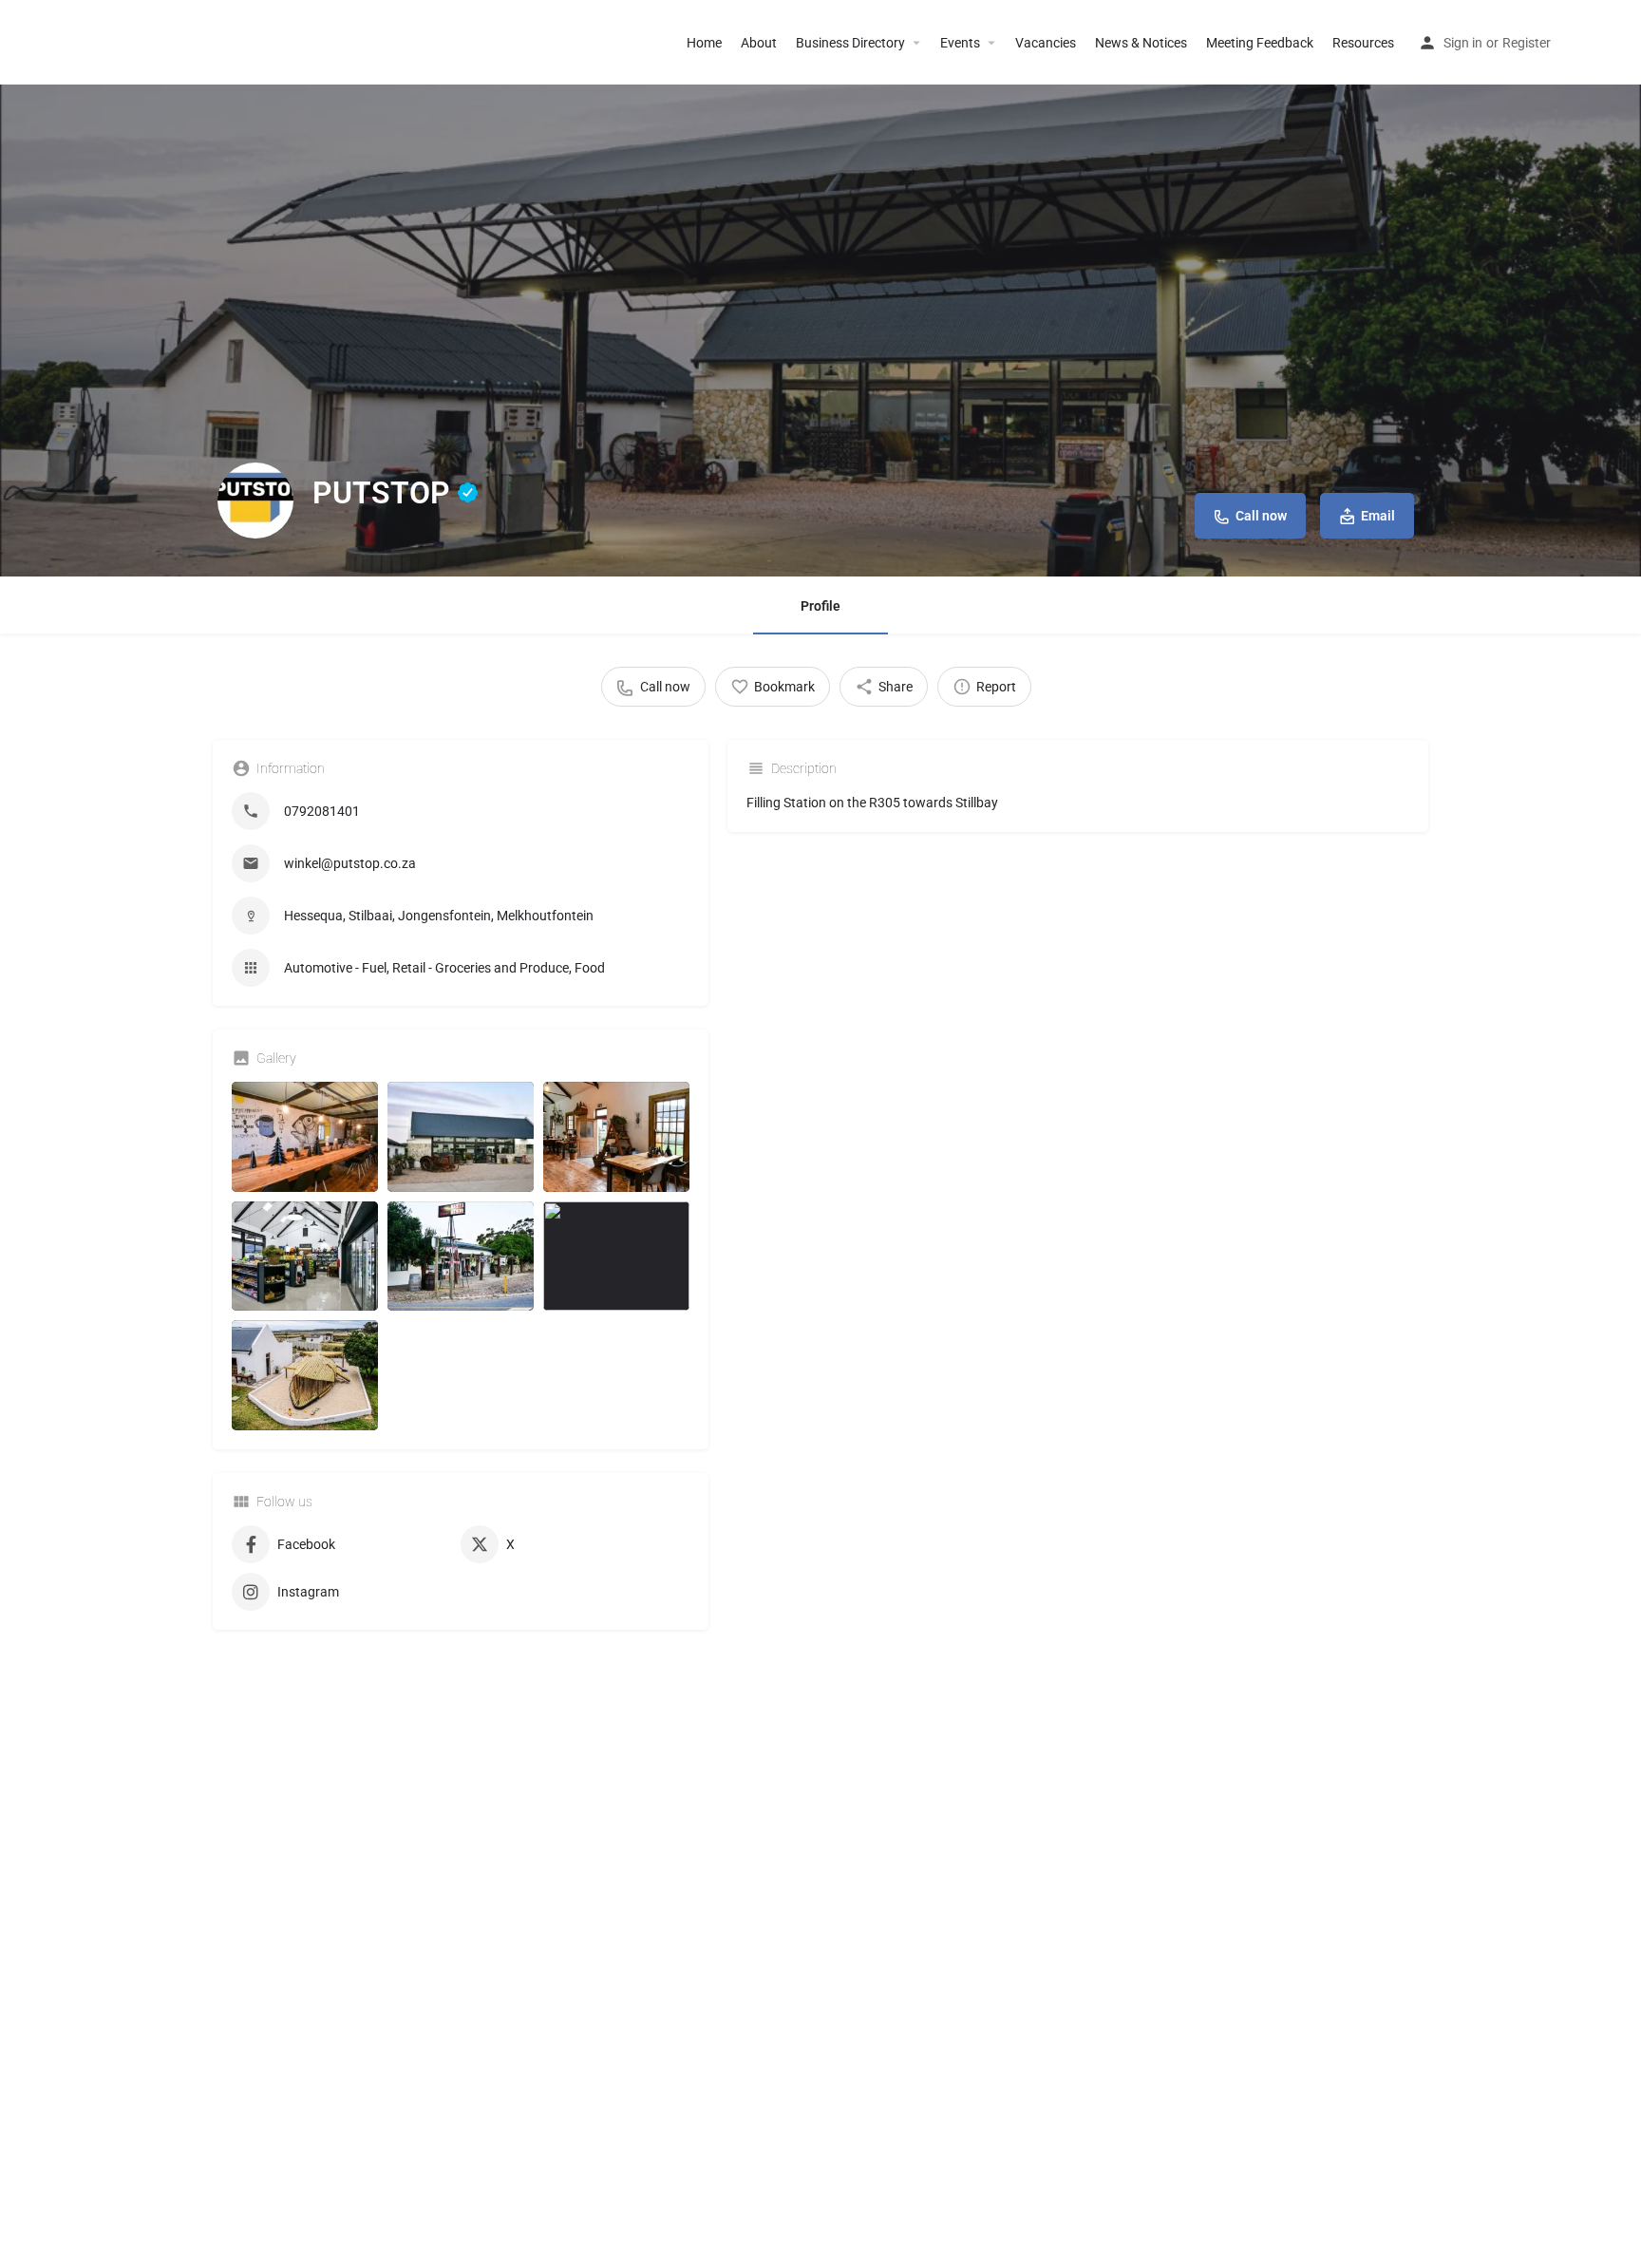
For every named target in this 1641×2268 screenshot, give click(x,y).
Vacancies (1046, 43)
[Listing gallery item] (305, 1136)
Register (1527, 43)
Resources (1363, 43)
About (759, 43)
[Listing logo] (255, 501)
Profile (820, 606)
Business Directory (850, 43)
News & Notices (1141, 43)
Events (960, 43)
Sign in (1463, 43)
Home (704, 43)
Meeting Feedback (1260, 43)
